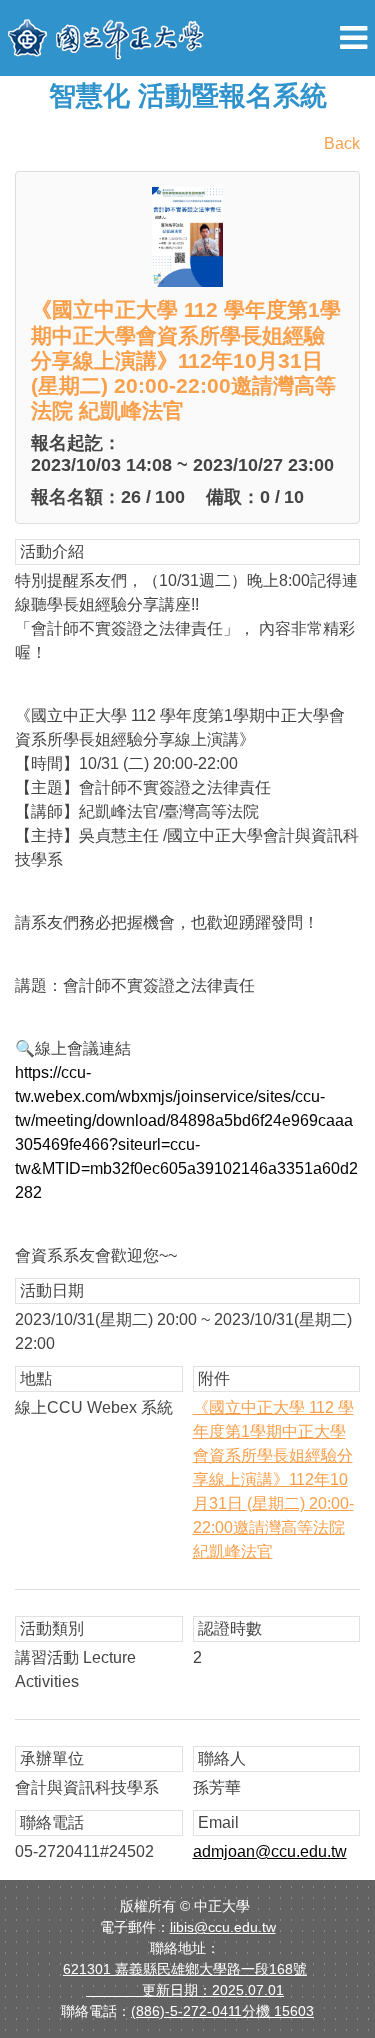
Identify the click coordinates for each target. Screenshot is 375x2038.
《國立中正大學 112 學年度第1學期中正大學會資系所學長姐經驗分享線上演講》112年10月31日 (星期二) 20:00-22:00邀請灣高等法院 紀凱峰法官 (273, 1479)
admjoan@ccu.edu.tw (270, 1851)
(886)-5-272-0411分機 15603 (222, 2011)
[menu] (353, 38)
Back (342, 143)
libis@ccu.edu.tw (223, 1927)
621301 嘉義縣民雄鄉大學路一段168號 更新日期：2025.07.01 (185, 1979)
